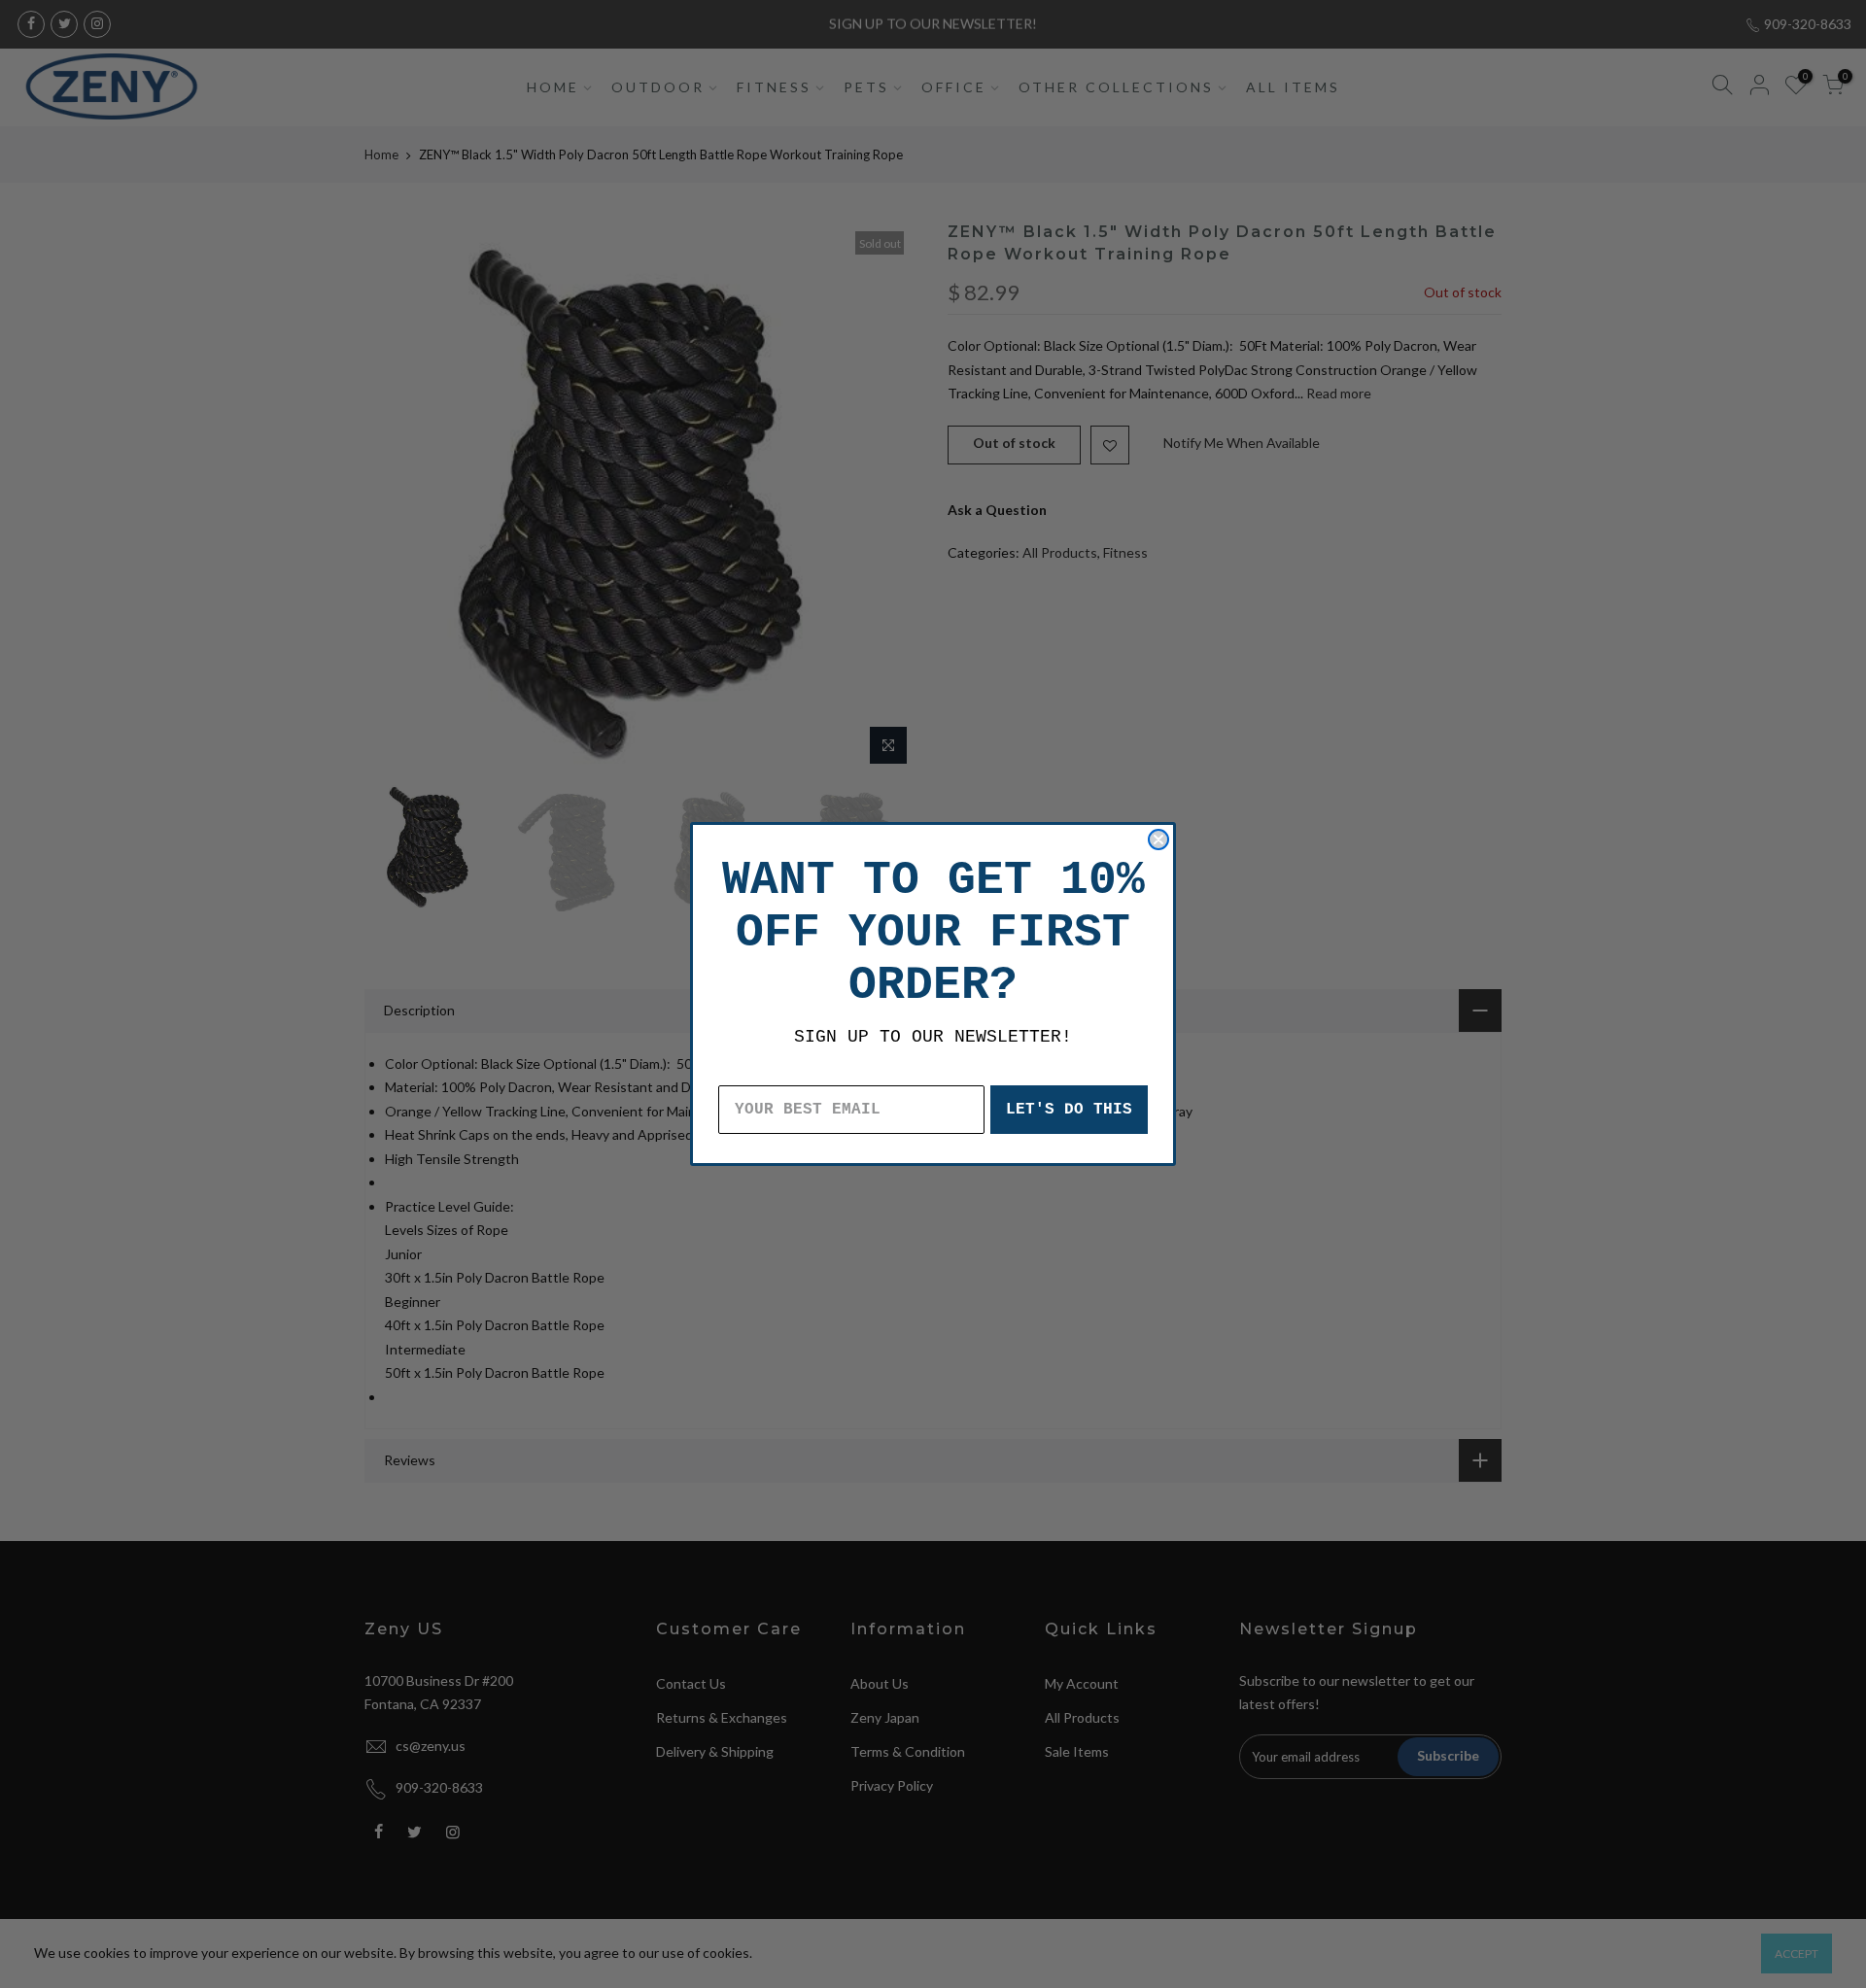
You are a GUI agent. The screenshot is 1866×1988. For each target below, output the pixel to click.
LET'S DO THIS (1069, 1110)
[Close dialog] (1158, 840)
